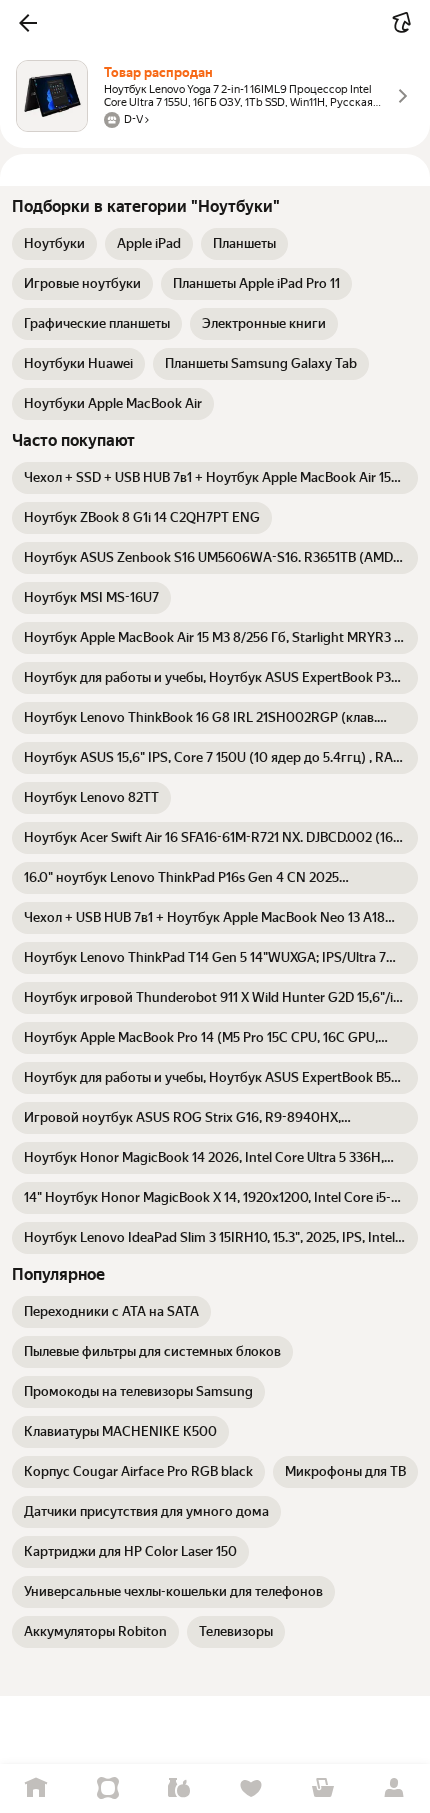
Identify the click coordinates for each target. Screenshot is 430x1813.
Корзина (323, 1788)
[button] (28, 23)
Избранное (251, 1788)
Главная (36, 1788)
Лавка (179, 1788)
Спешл (108, 1788)
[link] (54, 244)
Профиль (394, 1788)
